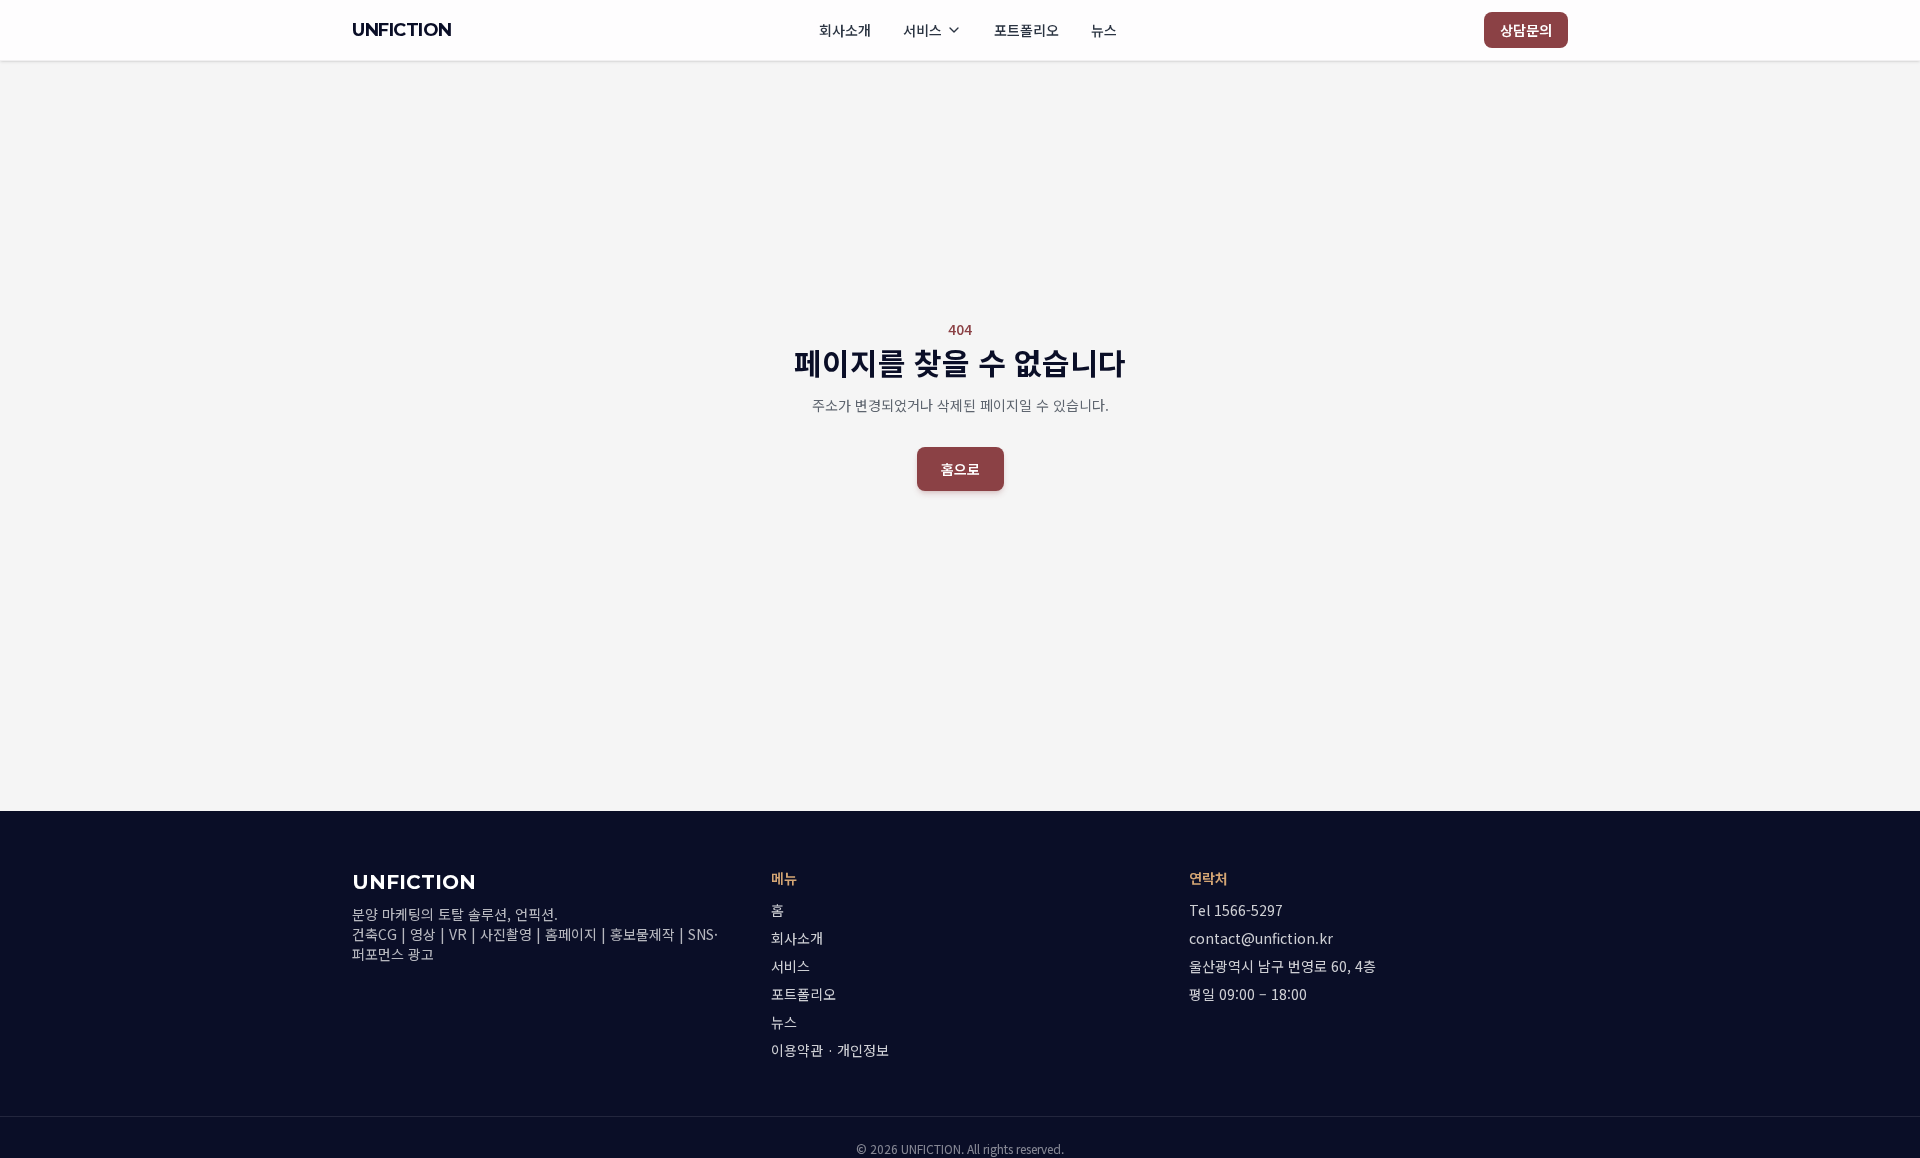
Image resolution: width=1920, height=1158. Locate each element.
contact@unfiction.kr (1261, 938)
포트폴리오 (1026, 30)
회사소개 (845, 30)
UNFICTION (402, 30)
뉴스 (1104, 30)
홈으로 (960, 469)
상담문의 (1526, 30)
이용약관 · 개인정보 (830, 1050)
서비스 (922, 30)
